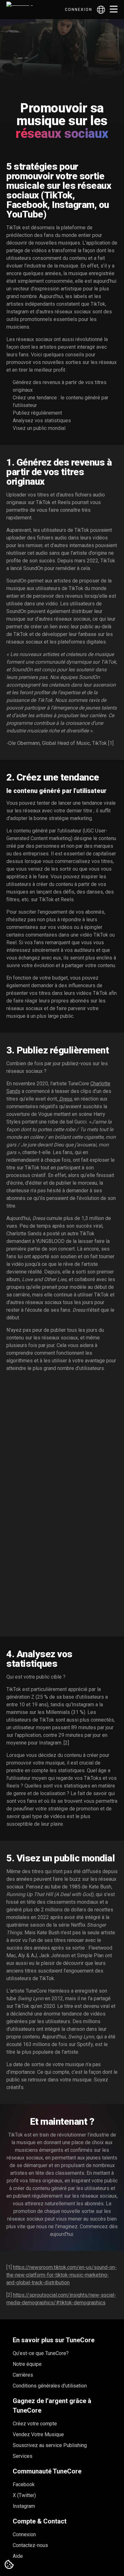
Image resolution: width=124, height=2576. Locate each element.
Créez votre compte (35, 2424)
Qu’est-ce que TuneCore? (41, 2353)
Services (23, 2456)
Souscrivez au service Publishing (50, 2445)
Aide (18, 2556)
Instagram (24, 2506)
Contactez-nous (30, 2545)
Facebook (24, 2484)
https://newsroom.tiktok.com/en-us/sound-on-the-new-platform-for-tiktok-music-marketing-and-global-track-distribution (62, 2275)
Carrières (23, 2375)
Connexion (79, 10)
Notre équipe (27, 2364)
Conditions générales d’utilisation (50, 2386)
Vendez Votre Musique (38, 2434)
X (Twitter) (24, 2495)
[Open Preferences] (9, 2565)
